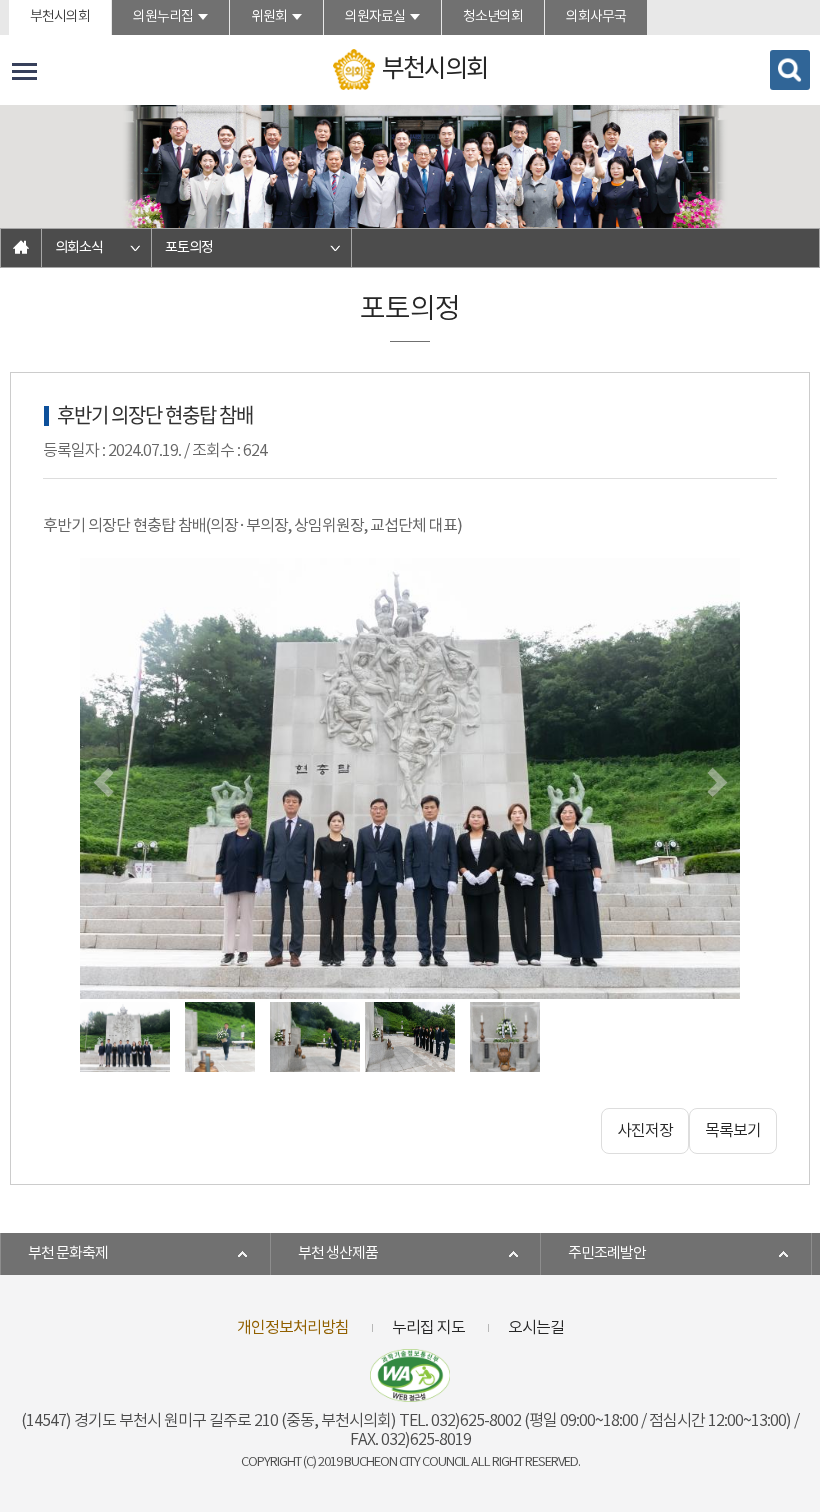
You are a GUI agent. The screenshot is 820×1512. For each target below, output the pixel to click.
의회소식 (79, 248)
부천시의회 (60, 17)
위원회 (269, 17)
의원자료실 (375, 17)
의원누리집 (163, 17)
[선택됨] (125, 1037)
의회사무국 (596, 17)
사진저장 (645, 1131)
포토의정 (189, 248)
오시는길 (536, 1328)
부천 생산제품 (338, 1253)
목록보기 (733, 1131)
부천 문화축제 (68, 1253)
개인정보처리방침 (293, 1328)
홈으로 (21, 248)
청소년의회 (493, 17)
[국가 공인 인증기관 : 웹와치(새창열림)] (410, 1375)
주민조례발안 (607, 1253)
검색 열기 (790, 70)
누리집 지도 (428, 1328)
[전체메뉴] (24, 71)
